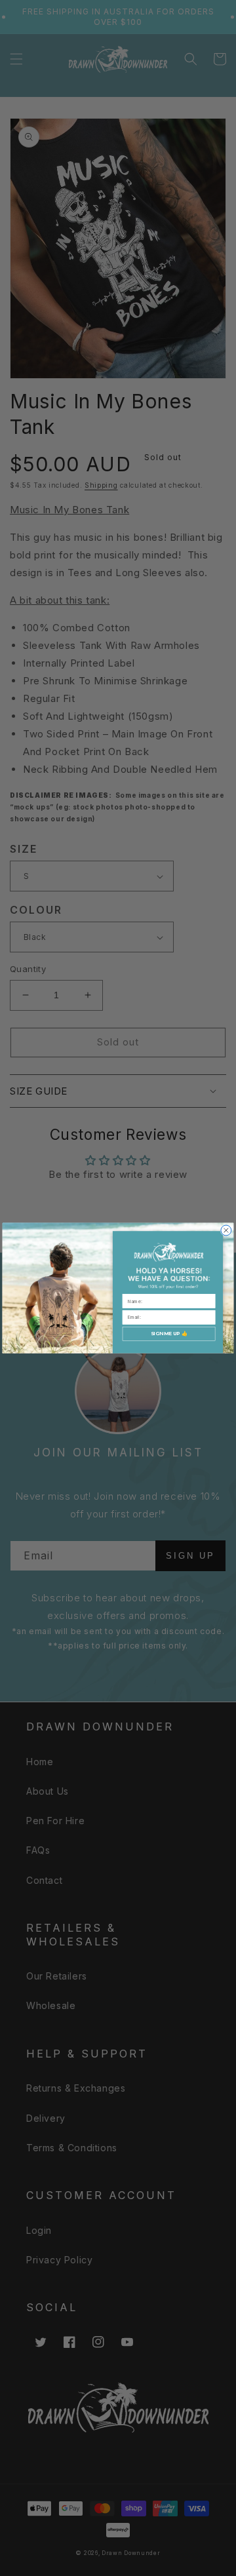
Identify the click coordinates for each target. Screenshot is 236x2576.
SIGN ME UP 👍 (169, 1334)
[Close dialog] (226, 1230)
